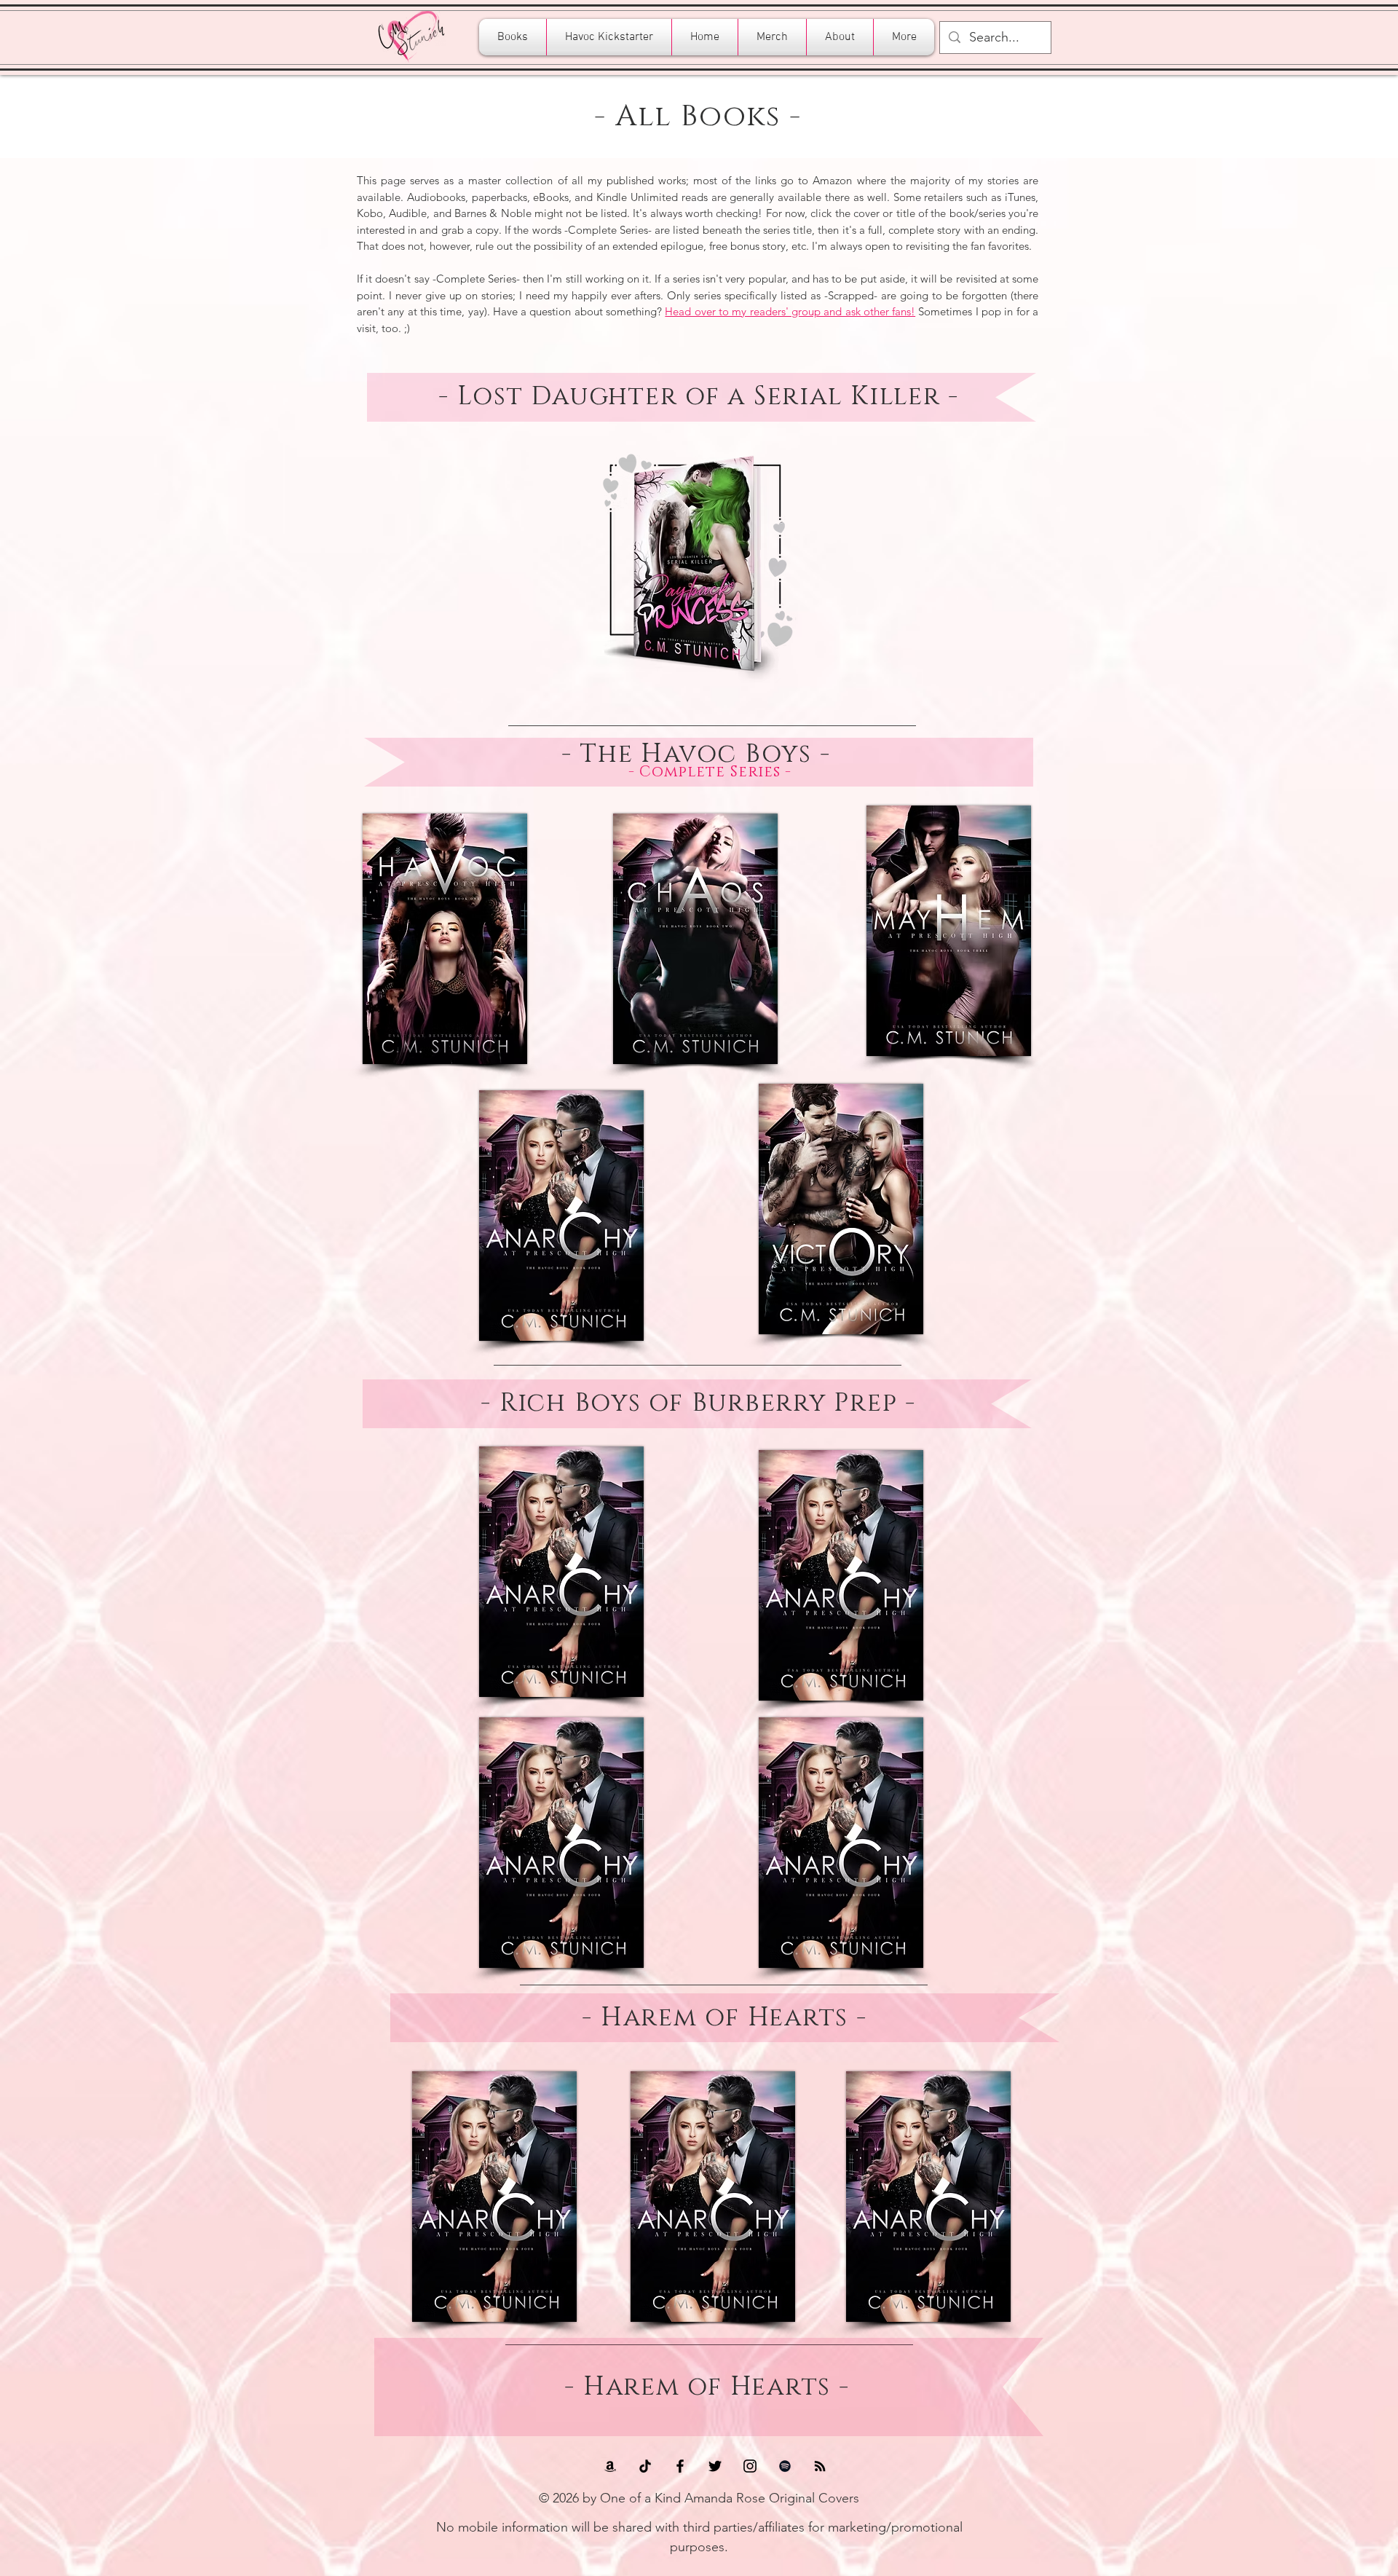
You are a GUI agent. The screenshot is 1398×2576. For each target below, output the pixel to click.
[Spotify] (785, 2466)
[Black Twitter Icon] (715, 2466)
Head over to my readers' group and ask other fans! (790, 311)
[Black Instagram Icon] (750, 2466)
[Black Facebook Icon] (680, 2466)
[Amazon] (610, 2466)
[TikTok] (645, 2466)
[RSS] (820, 2466)
